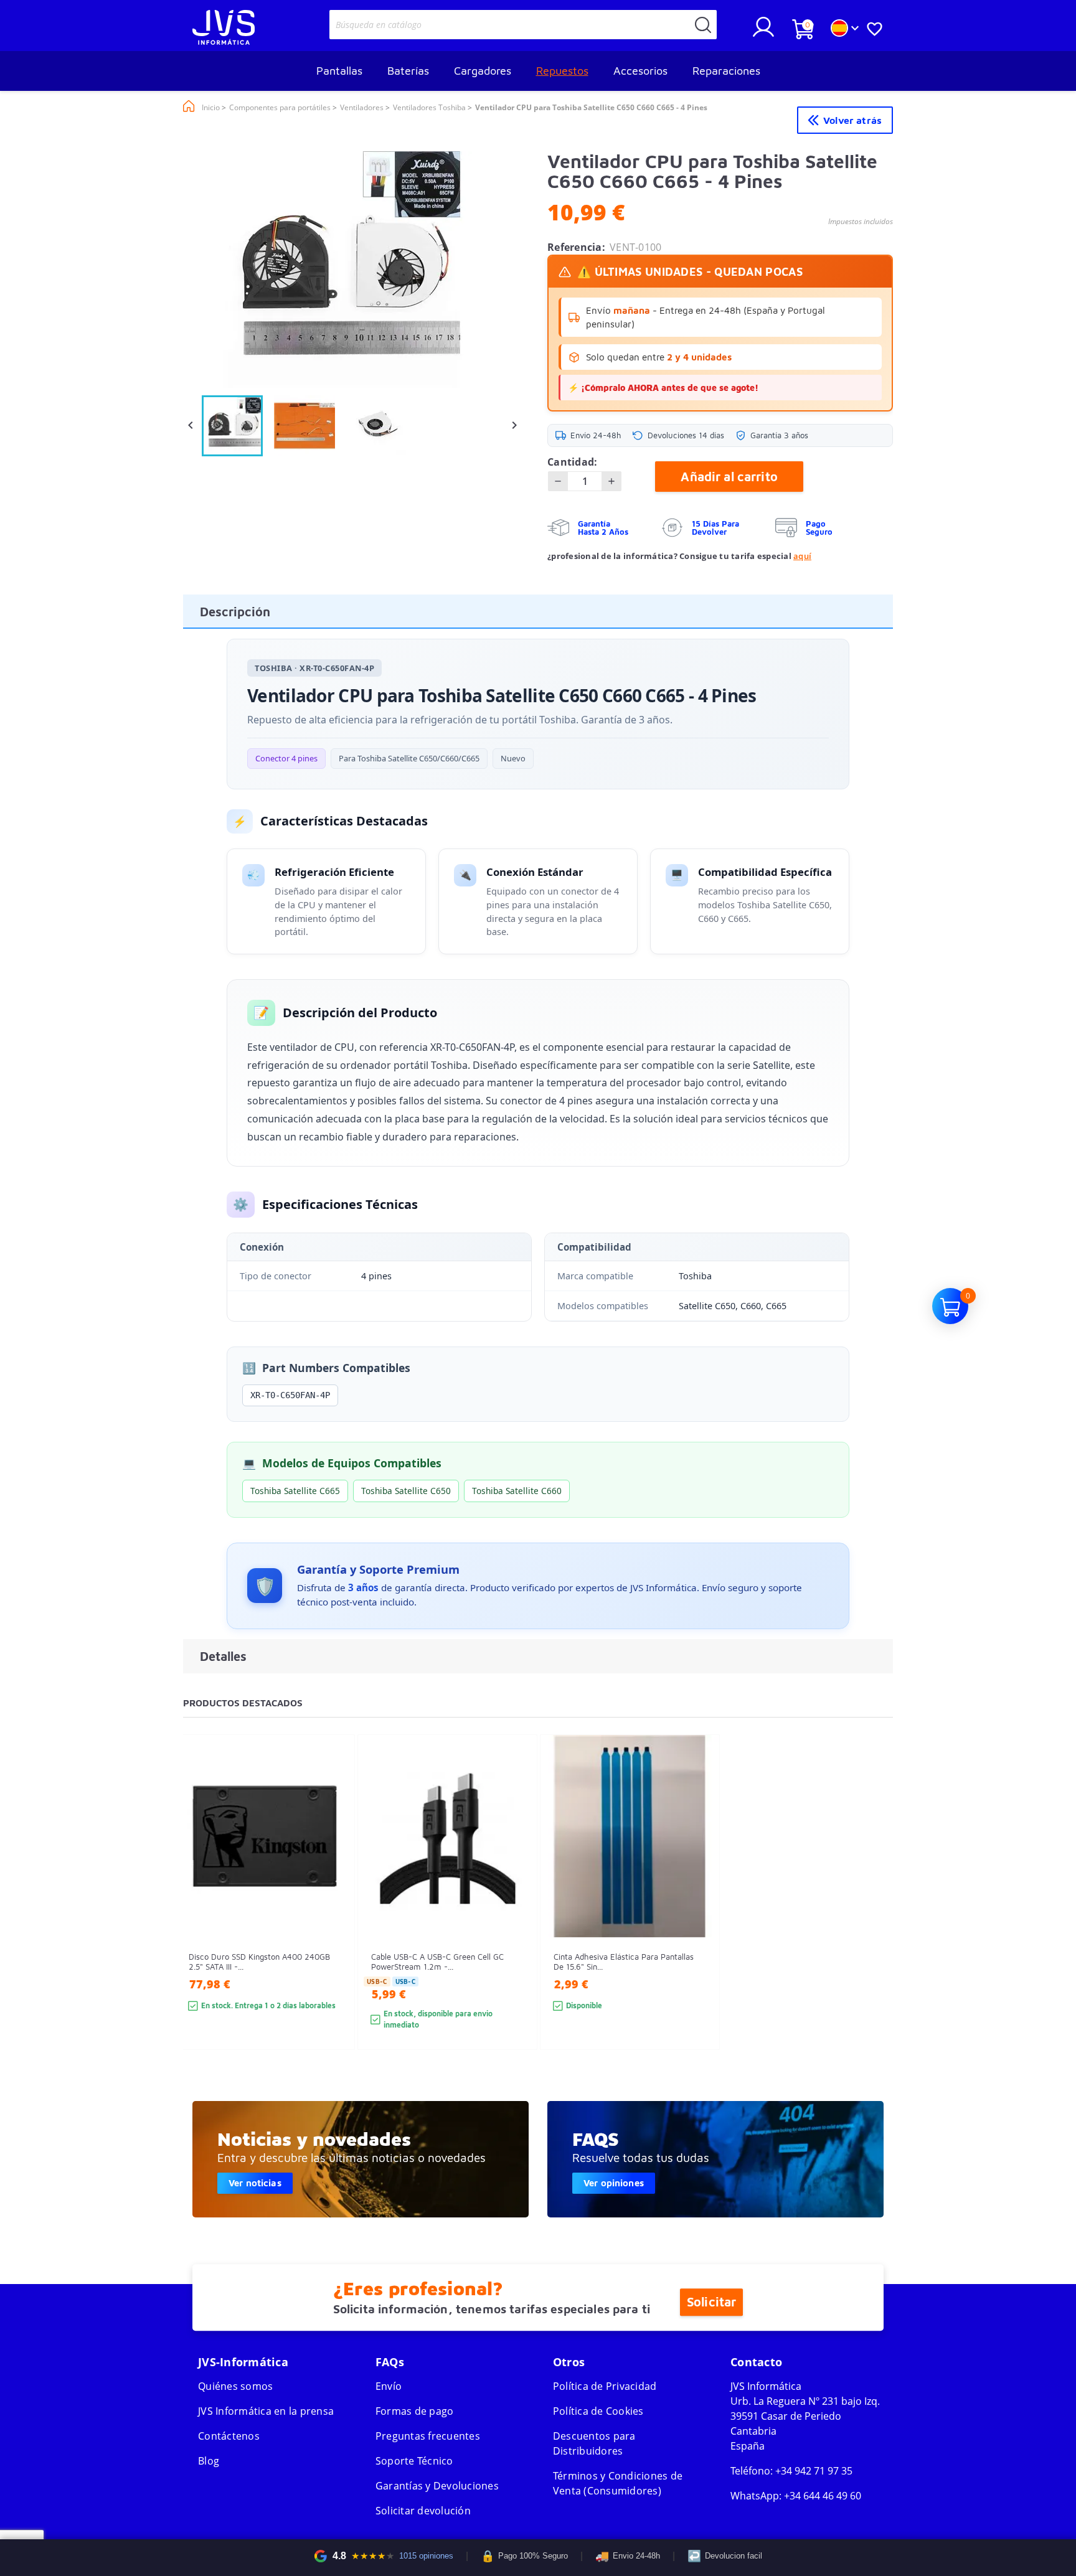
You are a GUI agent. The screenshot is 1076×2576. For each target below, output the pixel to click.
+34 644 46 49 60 (823, 2496)
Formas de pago (415, 2411)
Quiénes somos (235, 2386)
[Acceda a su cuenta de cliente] (763, 32)
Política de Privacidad (605, 2386)
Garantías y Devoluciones (437, 2486)
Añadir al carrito (729, 477)
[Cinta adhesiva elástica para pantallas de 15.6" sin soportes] (698, 1915)
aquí (802, 556)
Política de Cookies (598, 2411)
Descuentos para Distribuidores (594, 2443)
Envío (389, 2386)
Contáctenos (229, 2436)
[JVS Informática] (224, 41)
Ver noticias (255, 2183)
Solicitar (711, 2302)
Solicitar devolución (423, 2511)
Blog (209, 2461)
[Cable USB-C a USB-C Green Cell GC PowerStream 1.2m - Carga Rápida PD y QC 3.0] (515, 1915)
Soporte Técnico (414, 2461)
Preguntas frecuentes (428, 2436)
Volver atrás (852, 120)
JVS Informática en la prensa (266, 2411)
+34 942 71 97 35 (814, 2471)
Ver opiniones (614, 2183)
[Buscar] (703, 25)
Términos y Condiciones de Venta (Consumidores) (618, 2483)
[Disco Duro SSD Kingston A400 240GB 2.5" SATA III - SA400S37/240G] (333, 1915)
